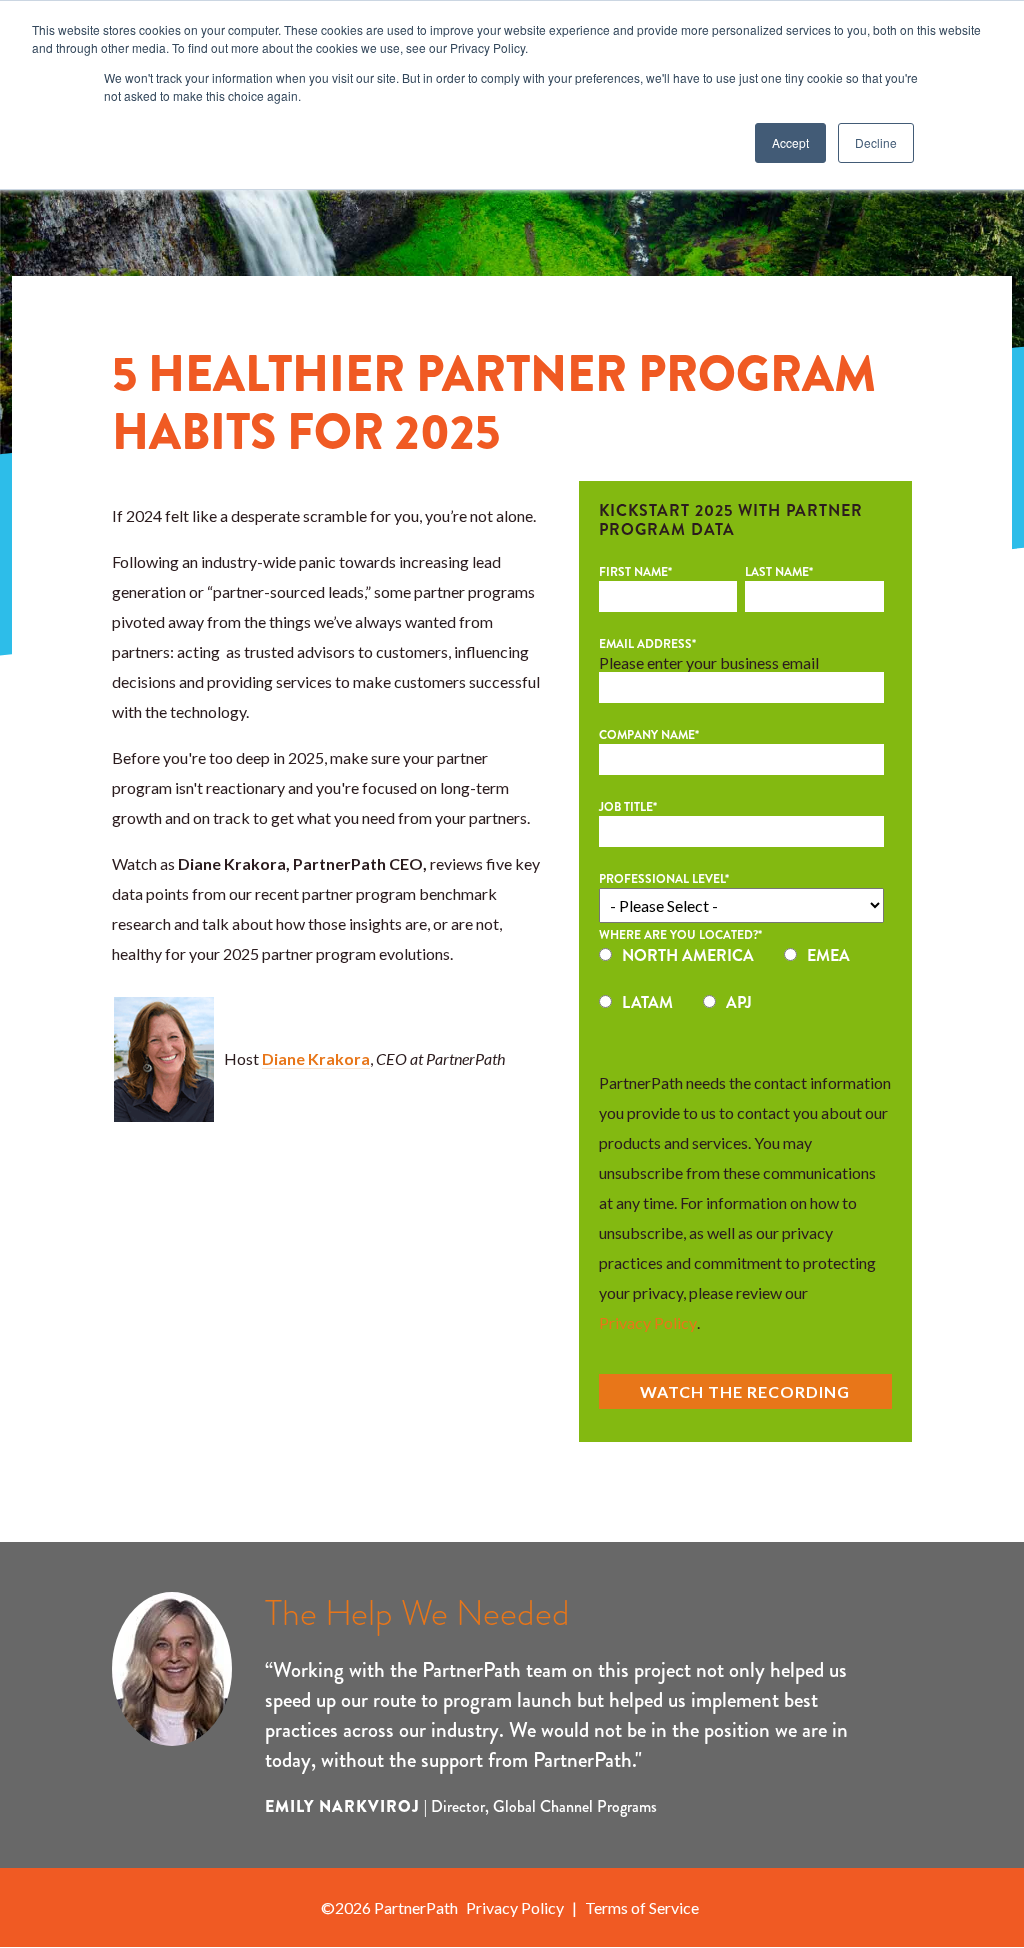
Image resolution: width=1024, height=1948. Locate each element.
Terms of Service (642, 1907)
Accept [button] (790, 142)
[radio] (676, 962)
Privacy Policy (648, 1322)
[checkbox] (741, 991)
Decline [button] (876, 142)
